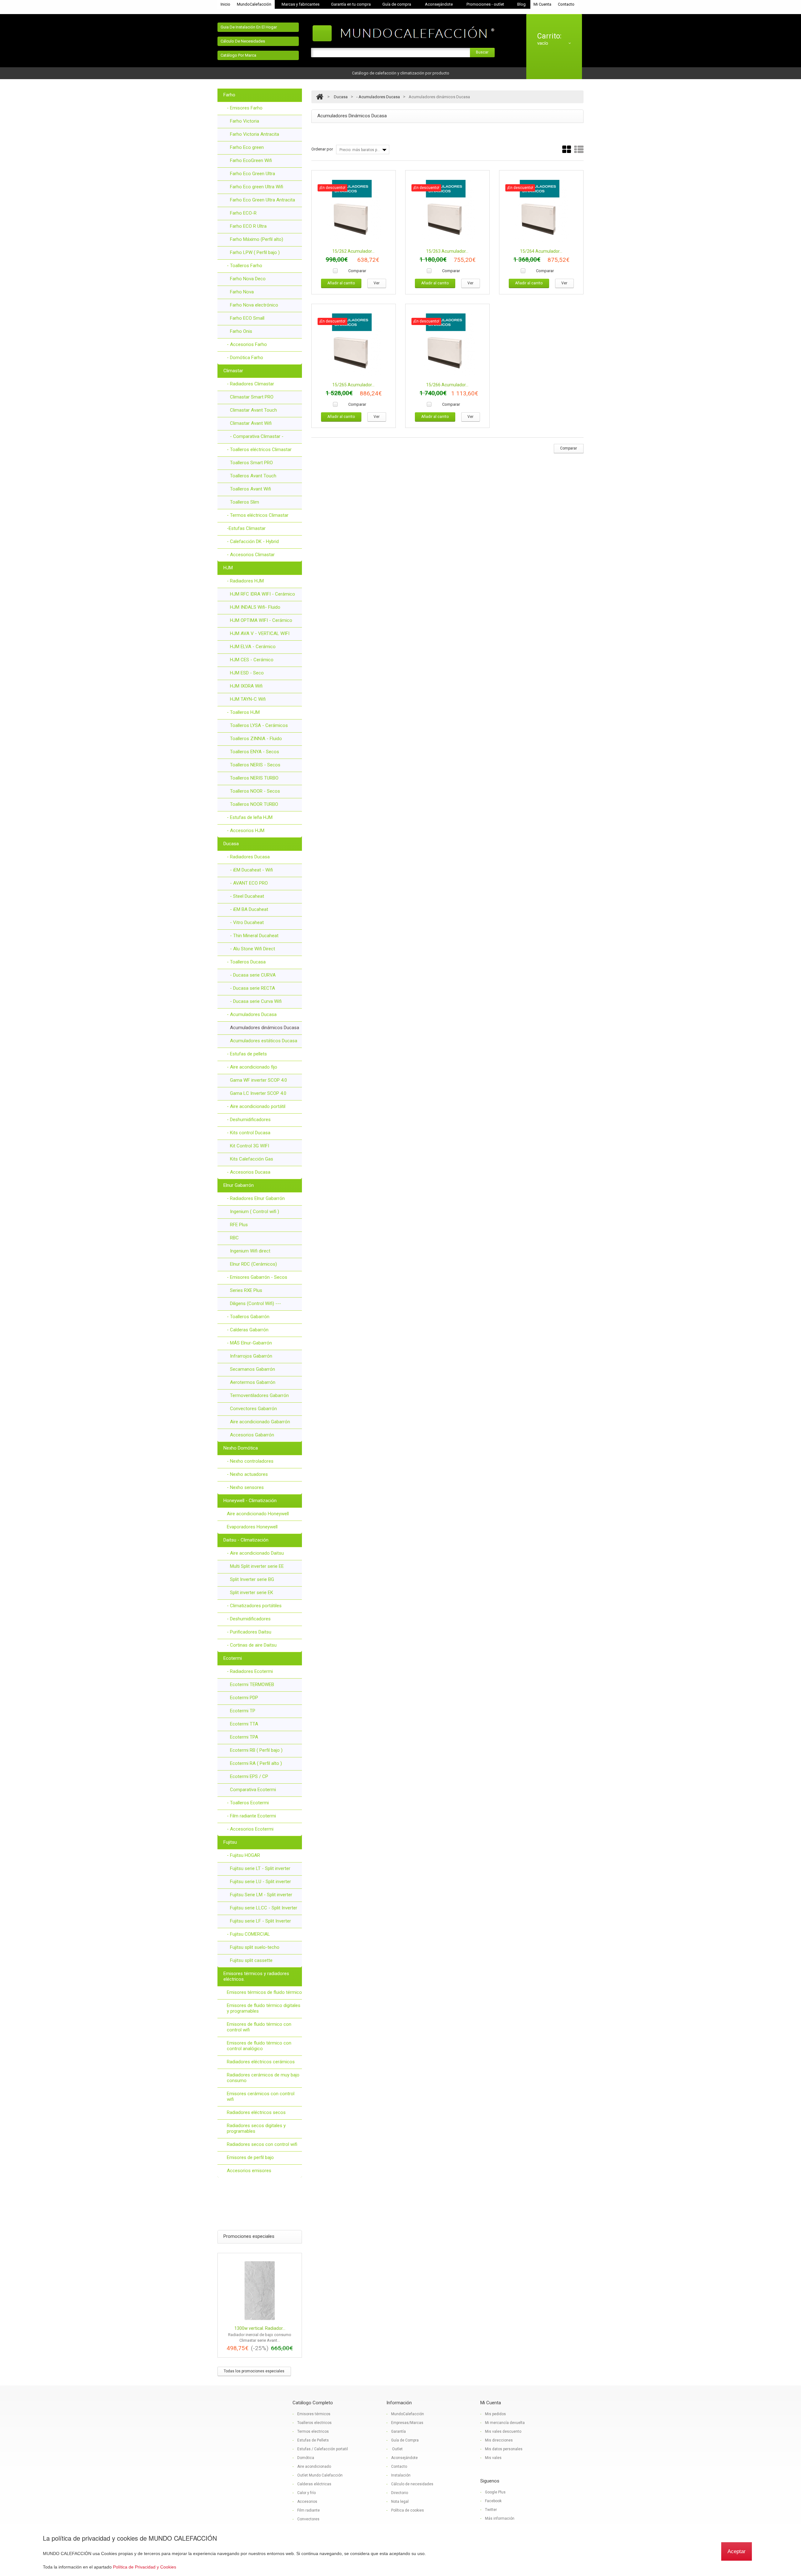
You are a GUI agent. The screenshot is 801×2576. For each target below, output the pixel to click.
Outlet (397, 2449)
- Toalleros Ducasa (246, 962)
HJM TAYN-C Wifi (248, 699)
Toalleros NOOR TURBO (254, 804)
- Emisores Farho (245, 108)
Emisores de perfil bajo (250, 2157)
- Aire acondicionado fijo (252, 1067)
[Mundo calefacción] (405, 34)
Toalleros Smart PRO (251, 463)
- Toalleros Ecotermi (248, 1803)
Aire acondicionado (314, 2467)
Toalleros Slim (245, 502)
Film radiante (309, 2510)
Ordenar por (322, 149)
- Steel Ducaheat (247, 896)
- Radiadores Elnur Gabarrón (256, 1198)
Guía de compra (397, 4)
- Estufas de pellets (247, 1054)
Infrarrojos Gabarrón (251, 1356)
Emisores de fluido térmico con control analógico (259, 2046)
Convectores (308, 2519)
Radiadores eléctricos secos (256, 2112)
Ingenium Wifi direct (250, 1251)
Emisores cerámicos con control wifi (261, 2096)
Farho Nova (242, 292)
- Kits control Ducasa (249, 1133)
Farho (229, 95)
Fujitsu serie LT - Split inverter (260, 1868)
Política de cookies (408, 2510)
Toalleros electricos (314, 2423)
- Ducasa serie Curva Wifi (256, 1001)
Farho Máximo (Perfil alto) (257, 239)
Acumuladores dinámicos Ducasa (265, 1028)
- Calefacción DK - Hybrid (253, 541)
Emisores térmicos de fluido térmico (264, 1992)
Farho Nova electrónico (254, 305)
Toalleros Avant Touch (253, 476)
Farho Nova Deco (248, 279)
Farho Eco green (247, 147)
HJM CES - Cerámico (252, 660)
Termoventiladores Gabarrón (259, 1395)
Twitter (491, 2510)
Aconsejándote (439, 4)
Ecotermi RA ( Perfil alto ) (256, 1763)
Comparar (357, 271)
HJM (228, 568)
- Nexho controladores (250, 1461)
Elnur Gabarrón (239, 1185)
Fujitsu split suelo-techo (255, 1947)
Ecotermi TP (243, 1711)
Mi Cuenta (542, 4)
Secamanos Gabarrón (253, 1369)
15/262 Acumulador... (353, 251)
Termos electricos (313, 2431)
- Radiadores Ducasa (248, 857)
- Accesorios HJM (246, 831)
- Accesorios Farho (247, 344)
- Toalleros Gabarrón (248, 1317)
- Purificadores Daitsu (249, 1632)
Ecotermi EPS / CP (249, 1776)
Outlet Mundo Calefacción (320, 2475)
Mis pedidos (495, 2414)
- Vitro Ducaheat (247, 922)
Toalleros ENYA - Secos (255, 752)
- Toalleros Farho (245, 266)
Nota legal (400, 2502)
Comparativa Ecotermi (253, 1790)
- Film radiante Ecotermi (251, 1816)
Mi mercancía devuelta (505, 2423)
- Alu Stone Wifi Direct (253, 949)
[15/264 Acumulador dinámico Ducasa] (541, 211)
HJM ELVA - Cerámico (253, 647)
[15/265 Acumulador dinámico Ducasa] (354, 345)
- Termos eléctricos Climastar (258, 515)
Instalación (401, 2475)
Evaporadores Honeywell (252, 1527)
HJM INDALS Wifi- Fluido (255, 607)
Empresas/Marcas (407, 2423)
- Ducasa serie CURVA (253, 975)
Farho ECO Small (247, 318)
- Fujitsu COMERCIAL (248, 1934)
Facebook (493, 2501)
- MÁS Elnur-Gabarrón (249, 1343)
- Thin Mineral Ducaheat (254, 936)
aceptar (737, 2551)
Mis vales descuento (503, 2431)
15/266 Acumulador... (447, 385)
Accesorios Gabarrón (252, 1435)
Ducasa (231, 844)
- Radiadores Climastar (250, 384)
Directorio (400, 2493)
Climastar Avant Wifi (251, 423)
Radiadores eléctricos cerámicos (261, 2062)
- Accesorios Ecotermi (250, 1829)
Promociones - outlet (485, 4)
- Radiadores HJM (245, 581)
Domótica (306, 2458)
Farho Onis (241, 331)
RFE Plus (239, 1225)
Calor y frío (306, 2493)
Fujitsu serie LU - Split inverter (260, 1882)
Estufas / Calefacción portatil (323, 2449)
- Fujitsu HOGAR (243, 1855)
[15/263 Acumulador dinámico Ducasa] (447, 211)
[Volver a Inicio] (320, 97)
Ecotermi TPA (244, 1737)
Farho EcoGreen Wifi (251, 160)
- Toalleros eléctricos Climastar (259, 450)
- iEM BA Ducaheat (249, 909)
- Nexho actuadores (247, 1474)
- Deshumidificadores (249, 1120)
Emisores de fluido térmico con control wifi (259, 2027)
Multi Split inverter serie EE (257, 1566)
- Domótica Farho (245, 358)
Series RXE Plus (246, 1290)
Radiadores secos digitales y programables (256, 2128)
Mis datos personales (504, 2449)
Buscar (482, 52)
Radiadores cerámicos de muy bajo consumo (263, 2078)
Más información (500, 2518)
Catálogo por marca (238, 55)
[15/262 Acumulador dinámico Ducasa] (354, 211)
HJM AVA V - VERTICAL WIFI (260, 633)
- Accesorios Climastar (251, 555)
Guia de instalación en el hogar (249, 27)
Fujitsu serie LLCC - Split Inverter (264, 1908)
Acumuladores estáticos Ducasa (264, 1041)
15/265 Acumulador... (353, 385)
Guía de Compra (405, 2440)
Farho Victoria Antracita (255, 134)
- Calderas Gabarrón (248, 1330)
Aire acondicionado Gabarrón (260, 1422)
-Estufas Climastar (246, 528)
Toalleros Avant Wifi (250, 489)
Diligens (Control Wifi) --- (255, 1303)
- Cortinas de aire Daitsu (252, 1645)
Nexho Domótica (241, 1448)
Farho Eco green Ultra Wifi (257, 187)
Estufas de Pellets (313, 2440)
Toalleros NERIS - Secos (255, 765)
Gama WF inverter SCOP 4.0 (258, 1080)
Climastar (233, 371)
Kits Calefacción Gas (252, 1159)
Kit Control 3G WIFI (250, 1146)
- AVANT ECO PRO (249, 883)
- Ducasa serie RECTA (253, 988)
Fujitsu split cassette (251, 1960)
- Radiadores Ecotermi (250, 1671)
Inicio (225, 4)
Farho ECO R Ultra (248, 226)
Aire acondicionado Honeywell (258, 1514)
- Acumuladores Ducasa (252, 1014)
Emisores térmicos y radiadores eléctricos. (256, 1976)
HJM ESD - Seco (247, 673)
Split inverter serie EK (252, 1593)
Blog (521, 4)
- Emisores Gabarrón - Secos (257, 1277)
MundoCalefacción (254, 4)
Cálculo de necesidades (243, 41)
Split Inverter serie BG (252, 1579)
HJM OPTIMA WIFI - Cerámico (261, 620)
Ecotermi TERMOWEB (252, 1684)
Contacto (566, 4)
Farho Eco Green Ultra (253, 174)
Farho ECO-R (243, 213)
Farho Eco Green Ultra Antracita (263, 200)
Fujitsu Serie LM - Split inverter (261, 1895)
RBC (234, 1238)
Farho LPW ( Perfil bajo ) (255, 252)
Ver (377, 283)
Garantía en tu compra (351, 4)
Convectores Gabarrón (253, 1409)
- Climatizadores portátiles (254, 1606)
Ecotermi (233, 1658)
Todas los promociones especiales (254, 2371)
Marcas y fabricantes (301, 4)
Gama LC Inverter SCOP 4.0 (258, 1093)
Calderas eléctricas (314, 2484)
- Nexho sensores (245, 1487)
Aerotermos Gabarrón (253, 1382)
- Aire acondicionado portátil (256, 1106)
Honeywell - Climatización (250, 1501)
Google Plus (495, 2492)
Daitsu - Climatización (246, 1540)
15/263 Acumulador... (447, 251)
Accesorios (307, 2502)
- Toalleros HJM (243, 712)
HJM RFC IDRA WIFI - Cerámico (263, 594)
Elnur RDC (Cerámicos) (253, 1264)
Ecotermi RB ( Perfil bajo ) (256, 1750)
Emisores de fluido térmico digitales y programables (264, 2008)
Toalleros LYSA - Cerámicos (259, 725)
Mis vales (493, 2458)
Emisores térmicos (314, 2414)
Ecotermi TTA (244, 1724)
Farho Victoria (245, 121)
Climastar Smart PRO (252, 397)
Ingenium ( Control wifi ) (255, 1212)
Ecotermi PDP (244, 1698)
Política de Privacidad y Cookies (145, 2567)
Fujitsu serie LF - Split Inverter (260, 1921)
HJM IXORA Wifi (246, 686)
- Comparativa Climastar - (257, 436)
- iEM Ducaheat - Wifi (251, 870)
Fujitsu (230, 1842)
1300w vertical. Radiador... (260, 2328)
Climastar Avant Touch (253, 410)
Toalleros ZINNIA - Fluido (256, 739)
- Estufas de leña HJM (250, 817)
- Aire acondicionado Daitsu (255, 1553)
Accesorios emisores (249, 2171)
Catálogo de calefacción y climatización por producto (401, 73)
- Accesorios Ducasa (249, 1172)
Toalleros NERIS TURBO (254, 778)
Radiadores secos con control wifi (262, 2144)
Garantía (398, 2431)
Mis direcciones (499, 2440)
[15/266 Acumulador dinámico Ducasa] (447, 345)
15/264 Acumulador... (541, 251)
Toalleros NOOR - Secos (255, 791)
